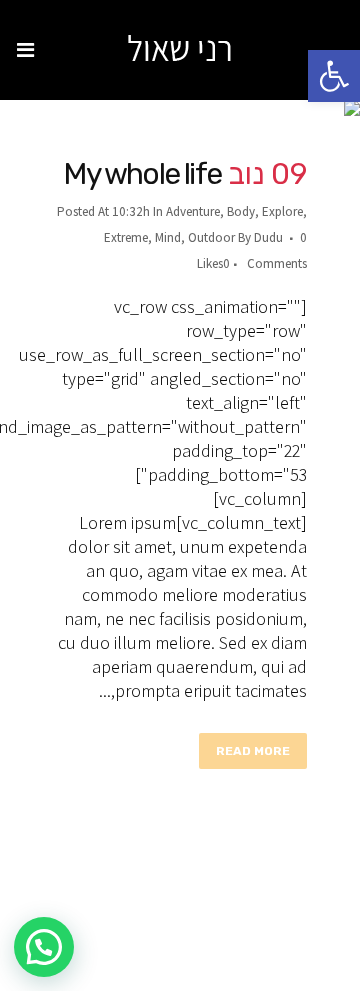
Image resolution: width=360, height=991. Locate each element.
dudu (268, 237)
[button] (334, 76)
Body (241, 211)
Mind (168, 237)
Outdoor (211, 237)
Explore (282, 211)
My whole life (142, 174)
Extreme (126, 237)
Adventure (193, 211)
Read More (253, 751)
